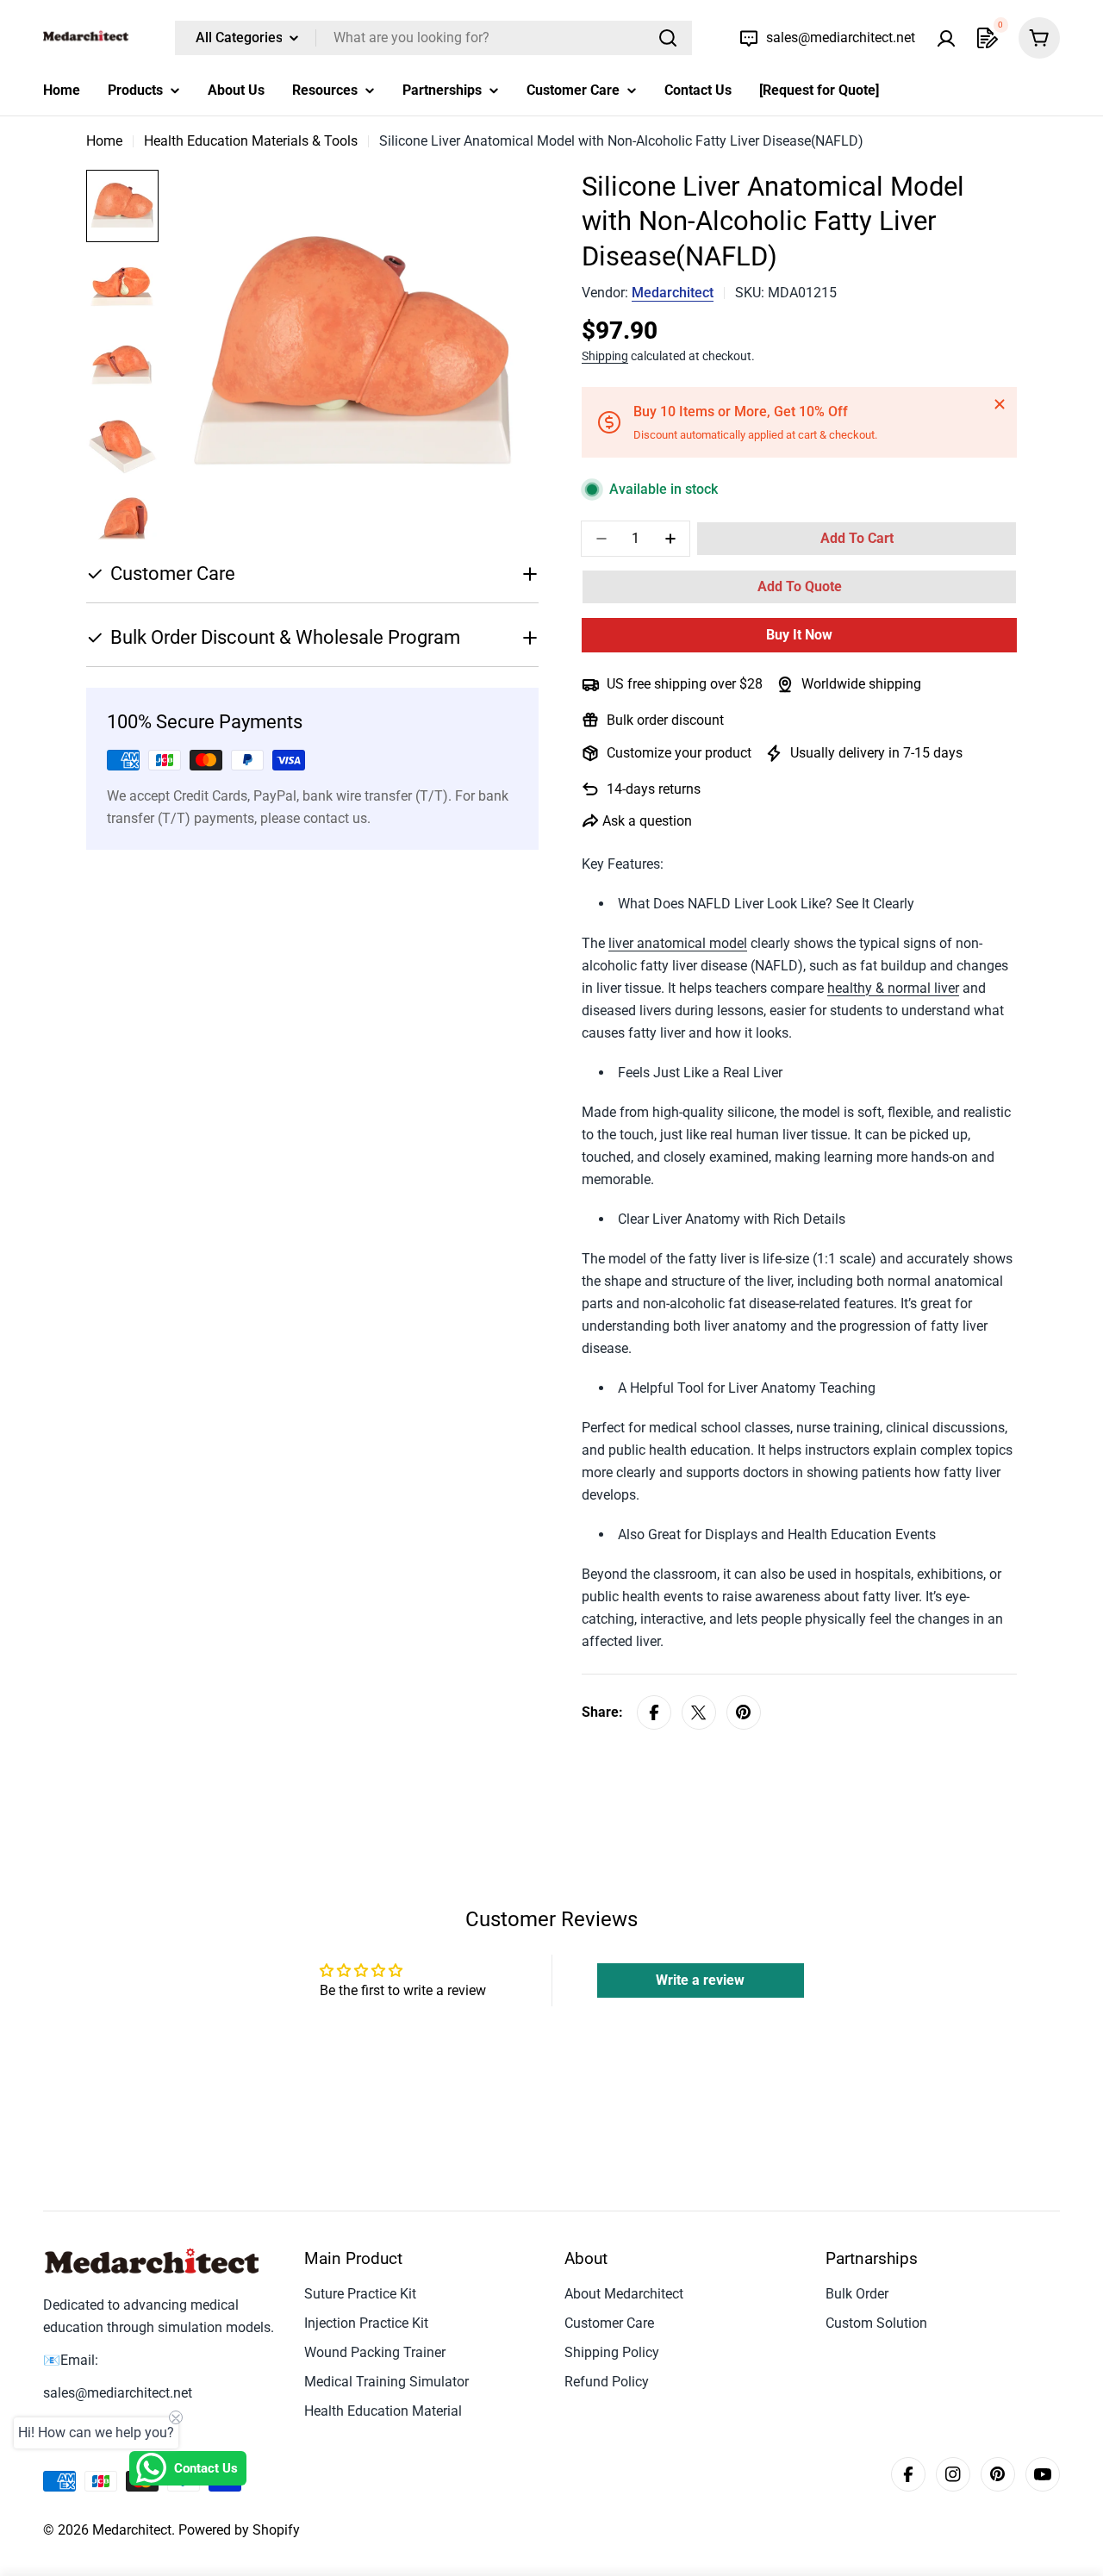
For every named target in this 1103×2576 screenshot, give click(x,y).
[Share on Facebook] (654, 1712)
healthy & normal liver (893, 988)
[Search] (668, 38)
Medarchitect (673, 293)
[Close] (1000, 404)
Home (104, 141)
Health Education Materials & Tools (251, 141)
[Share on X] (699, 1712)
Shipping (605, 356)
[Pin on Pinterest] (744, 1712)
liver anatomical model (678, 943)
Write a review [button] (700, 1980)
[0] (988, 38)
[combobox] (433, 38)
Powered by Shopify (239, 2530)
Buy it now (799, 635)
